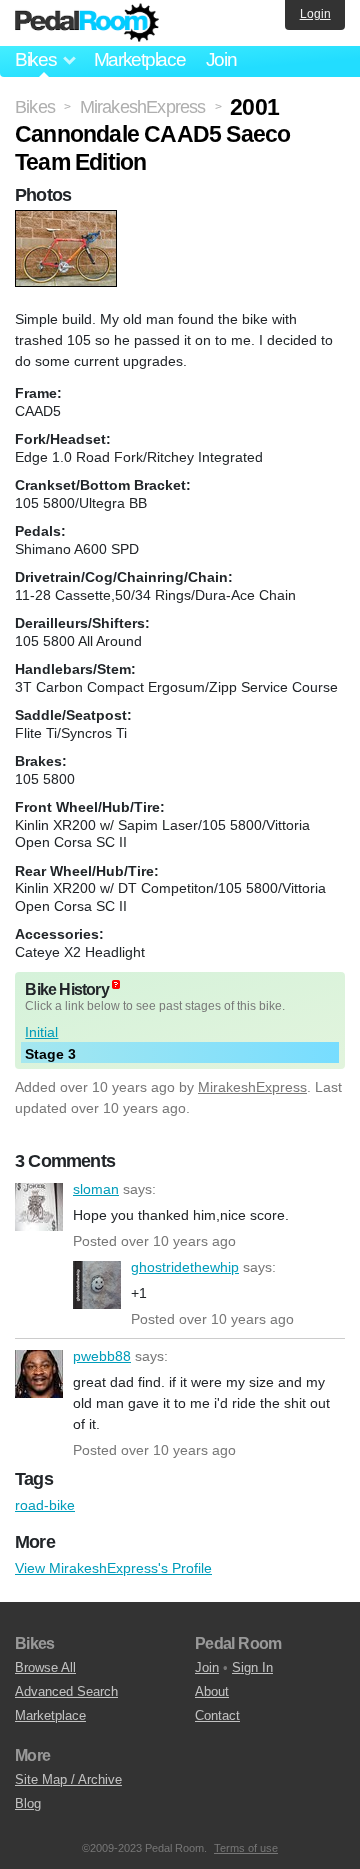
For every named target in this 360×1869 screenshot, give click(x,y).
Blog (28, 1803)
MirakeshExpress (252, 1087)
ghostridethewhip (97, 1285)
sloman (39, 1207)
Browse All (45, 1667)
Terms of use (246, 1848)
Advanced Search (66, 1691)
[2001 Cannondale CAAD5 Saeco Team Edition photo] (68, 220)
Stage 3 (50, 1054)
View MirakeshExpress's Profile (113, 1568)
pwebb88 (39, 1374)
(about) (116, 984)
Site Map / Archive (68, 1779)
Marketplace (140, 59)
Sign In (252, 1667)
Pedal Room (87, 23)
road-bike (45, 1505)
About (212, 1691)
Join (221, 59)
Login (315, 14)
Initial (41, 1032)
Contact (217, 1715)
